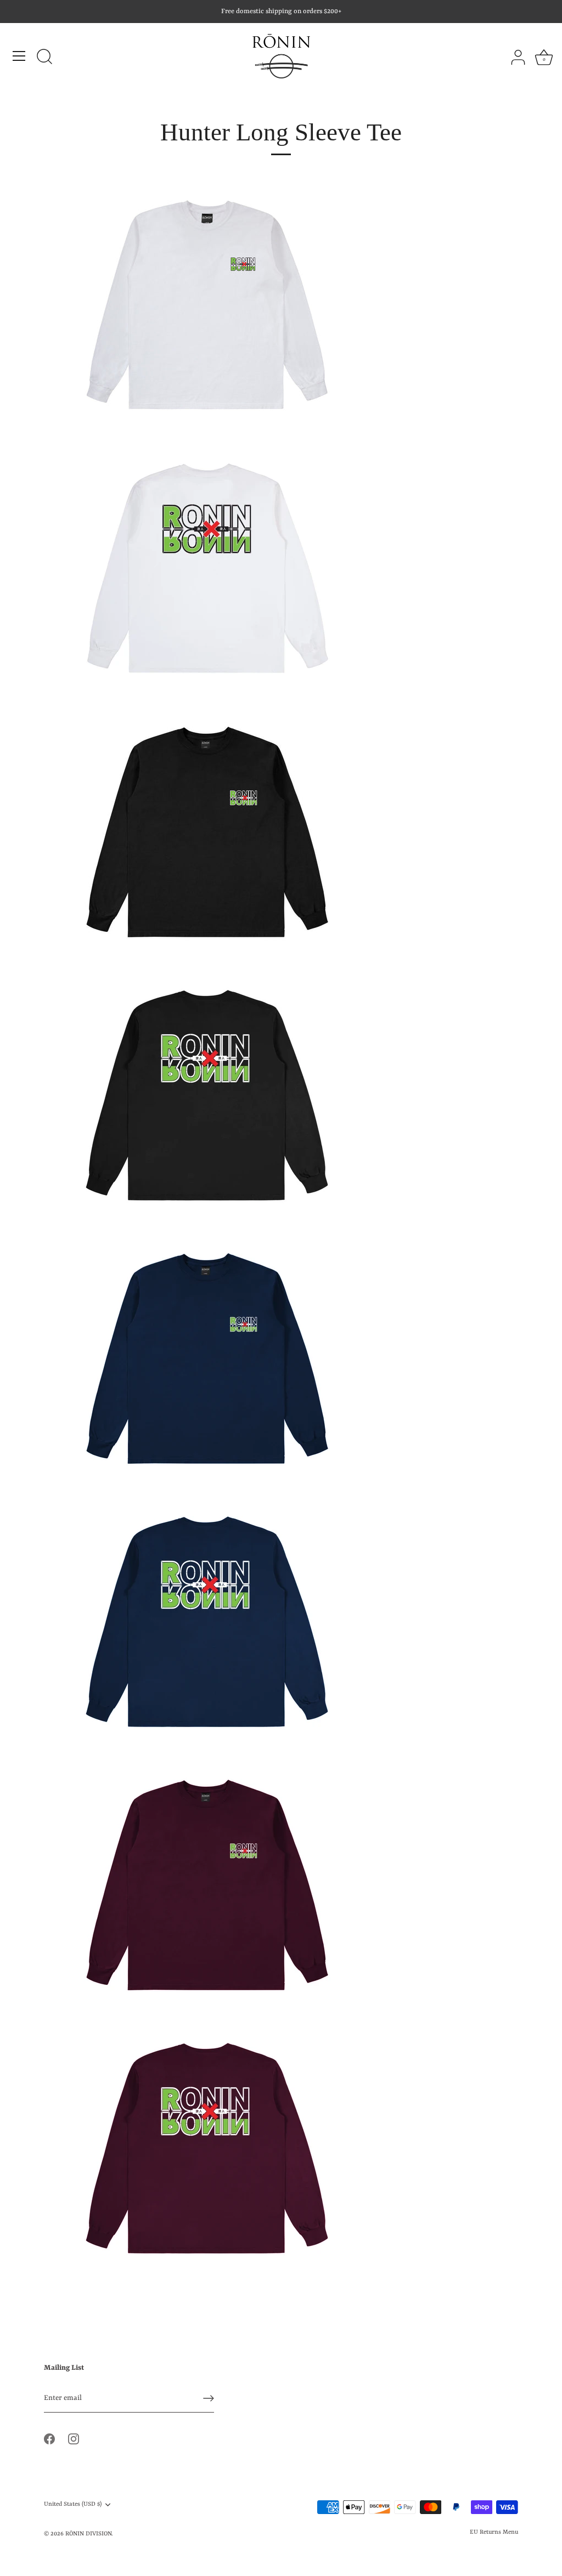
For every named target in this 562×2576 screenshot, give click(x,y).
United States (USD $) (73, 2504)
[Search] (44, 58)
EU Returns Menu (494, 2532)
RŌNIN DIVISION (88, 2534)
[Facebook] (49, 2439)
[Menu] (19, 56)
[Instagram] (74, 2439)
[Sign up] (209, 2398)
